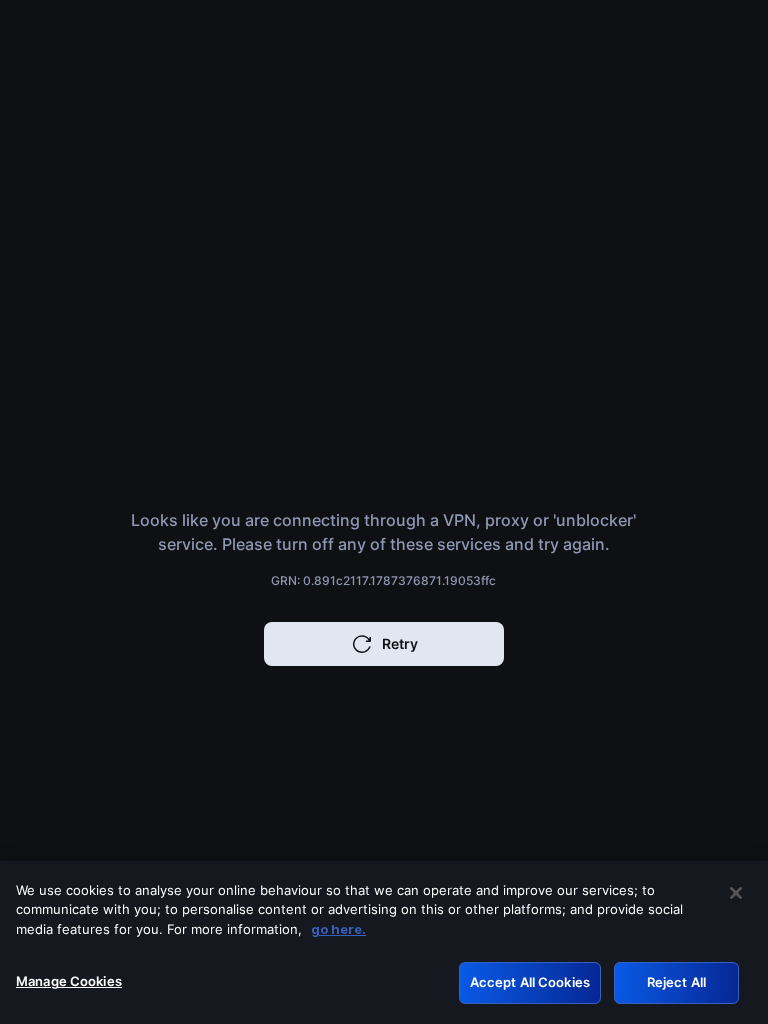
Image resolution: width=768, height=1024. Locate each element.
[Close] (736, 893)
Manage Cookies (69, 981)
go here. (338, 929)
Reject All (676, 982)
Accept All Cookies (530, 982)
